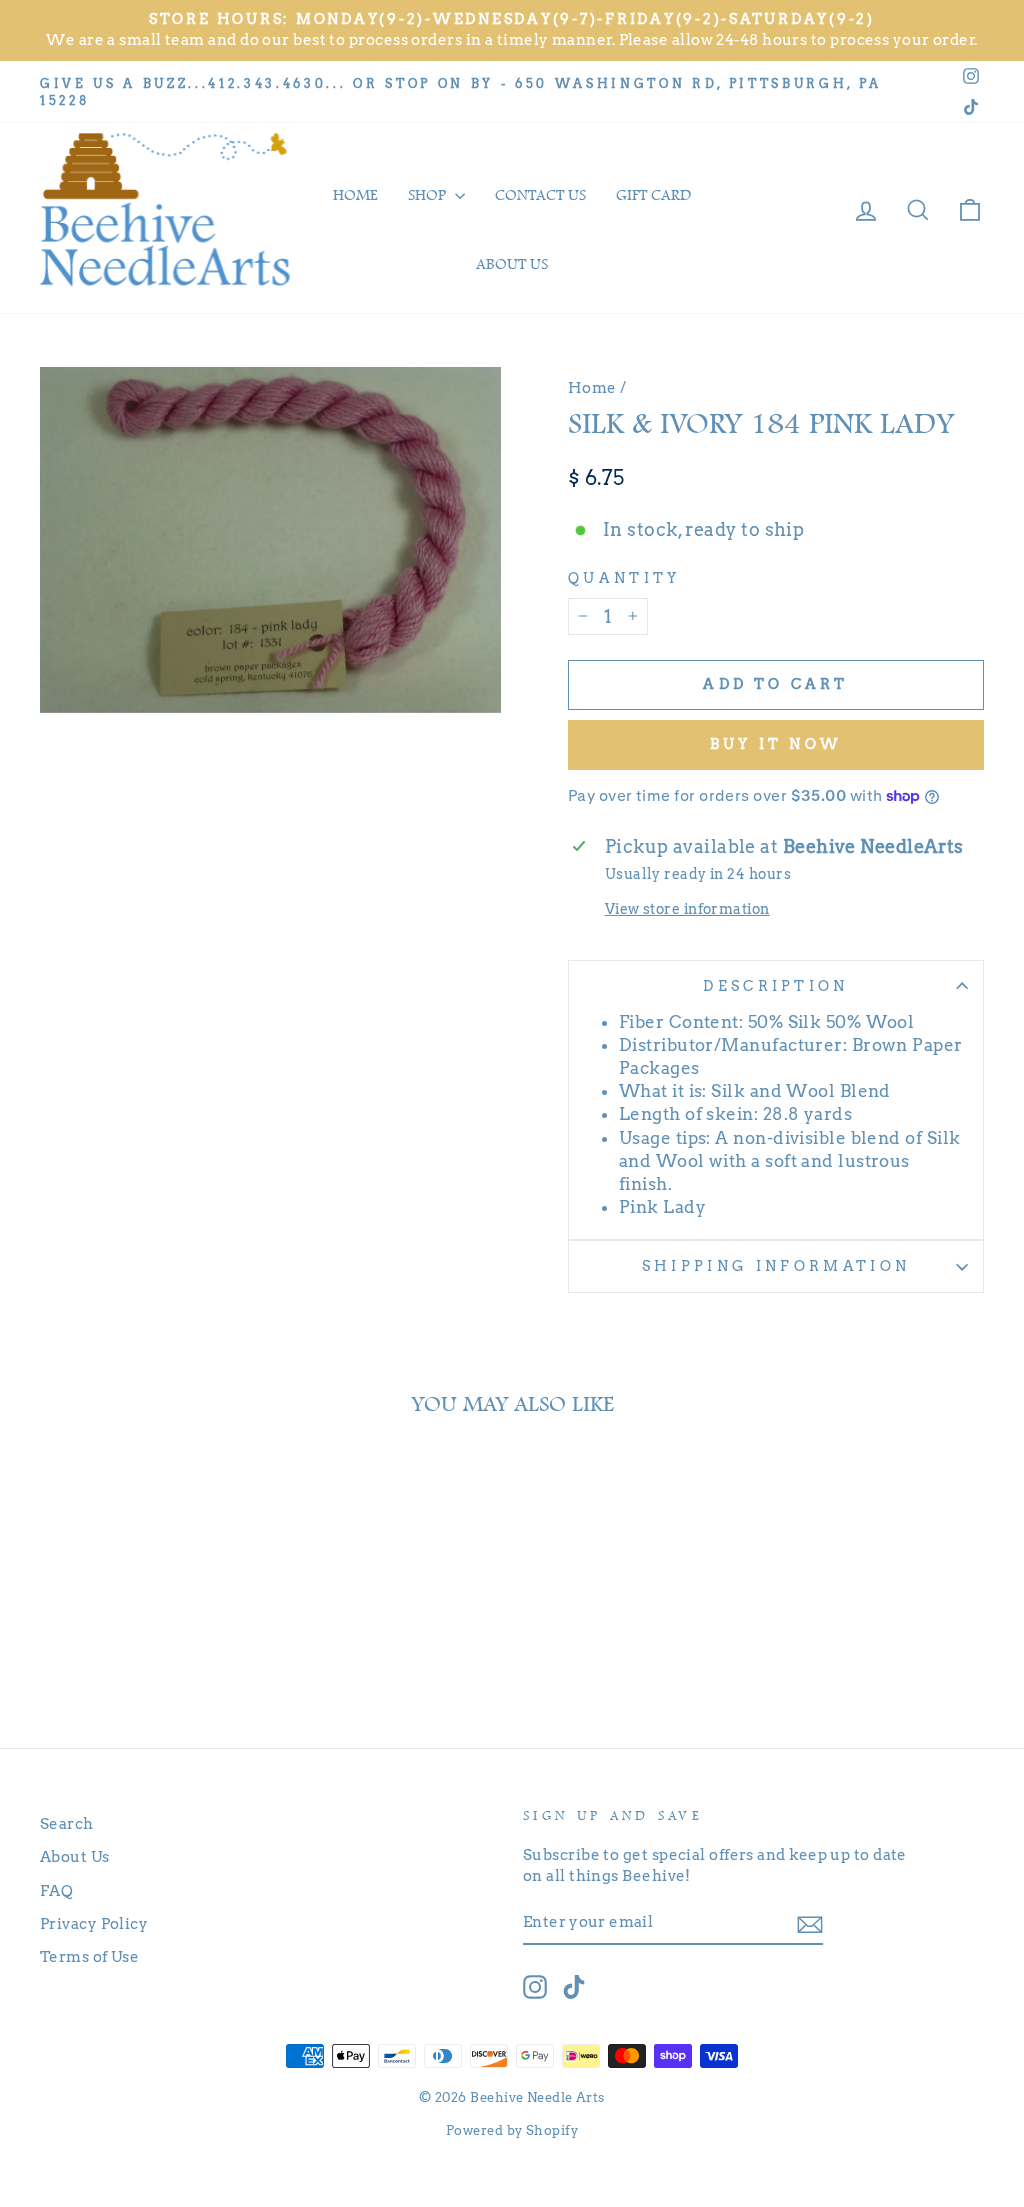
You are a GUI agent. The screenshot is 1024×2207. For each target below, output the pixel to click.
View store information (687, 909)
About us (512, 264)
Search (67, 1823)
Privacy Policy (94, 1923)
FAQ (56, 1890)
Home (355, 195)
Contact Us (540, 195)
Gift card (653, 195)
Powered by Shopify (512, 2130)
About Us (75, 1856)
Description (776, 986)
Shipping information (776, 1266)
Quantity (624, 578)
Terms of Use (89, 1956)
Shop (429, 195)
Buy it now (776, 744)
